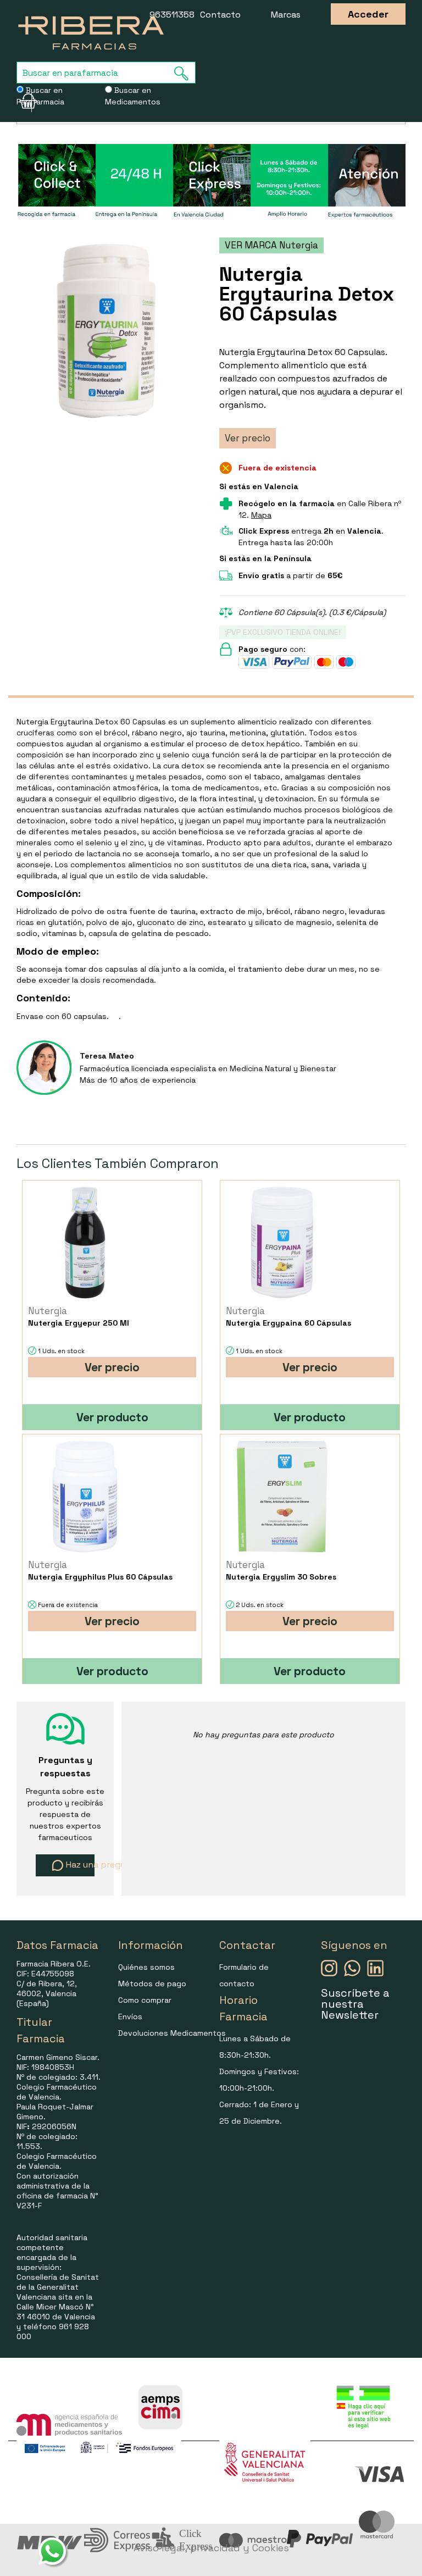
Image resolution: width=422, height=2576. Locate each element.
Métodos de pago (152, 1984)
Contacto (220, 15)
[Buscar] (185, 73)
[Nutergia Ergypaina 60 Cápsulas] (282, 1242)
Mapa (261, 515)
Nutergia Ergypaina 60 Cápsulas (288, 1323)
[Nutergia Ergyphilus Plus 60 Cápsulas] (84, 1496)
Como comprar (145, 2000)
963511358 (172, 15)
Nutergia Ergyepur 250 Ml (79, 1323)
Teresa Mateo (107, 1056)
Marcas (286, 15)
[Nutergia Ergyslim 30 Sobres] (282, 1496)
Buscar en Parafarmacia (40, 96)
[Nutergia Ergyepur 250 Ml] (84, 1242)
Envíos (130, 2017)
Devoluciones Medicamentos (172, 2033)
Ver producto (112, 1417)
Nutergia (48, 1311)
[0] (24, 101)
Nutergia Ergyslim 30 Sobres (281, 1577)
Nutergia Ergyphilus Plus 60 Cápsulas (100, 1577)
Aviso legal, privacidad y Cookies (211, 2548)
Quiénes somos (146, 1967)
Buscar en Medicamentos (133, 96)
